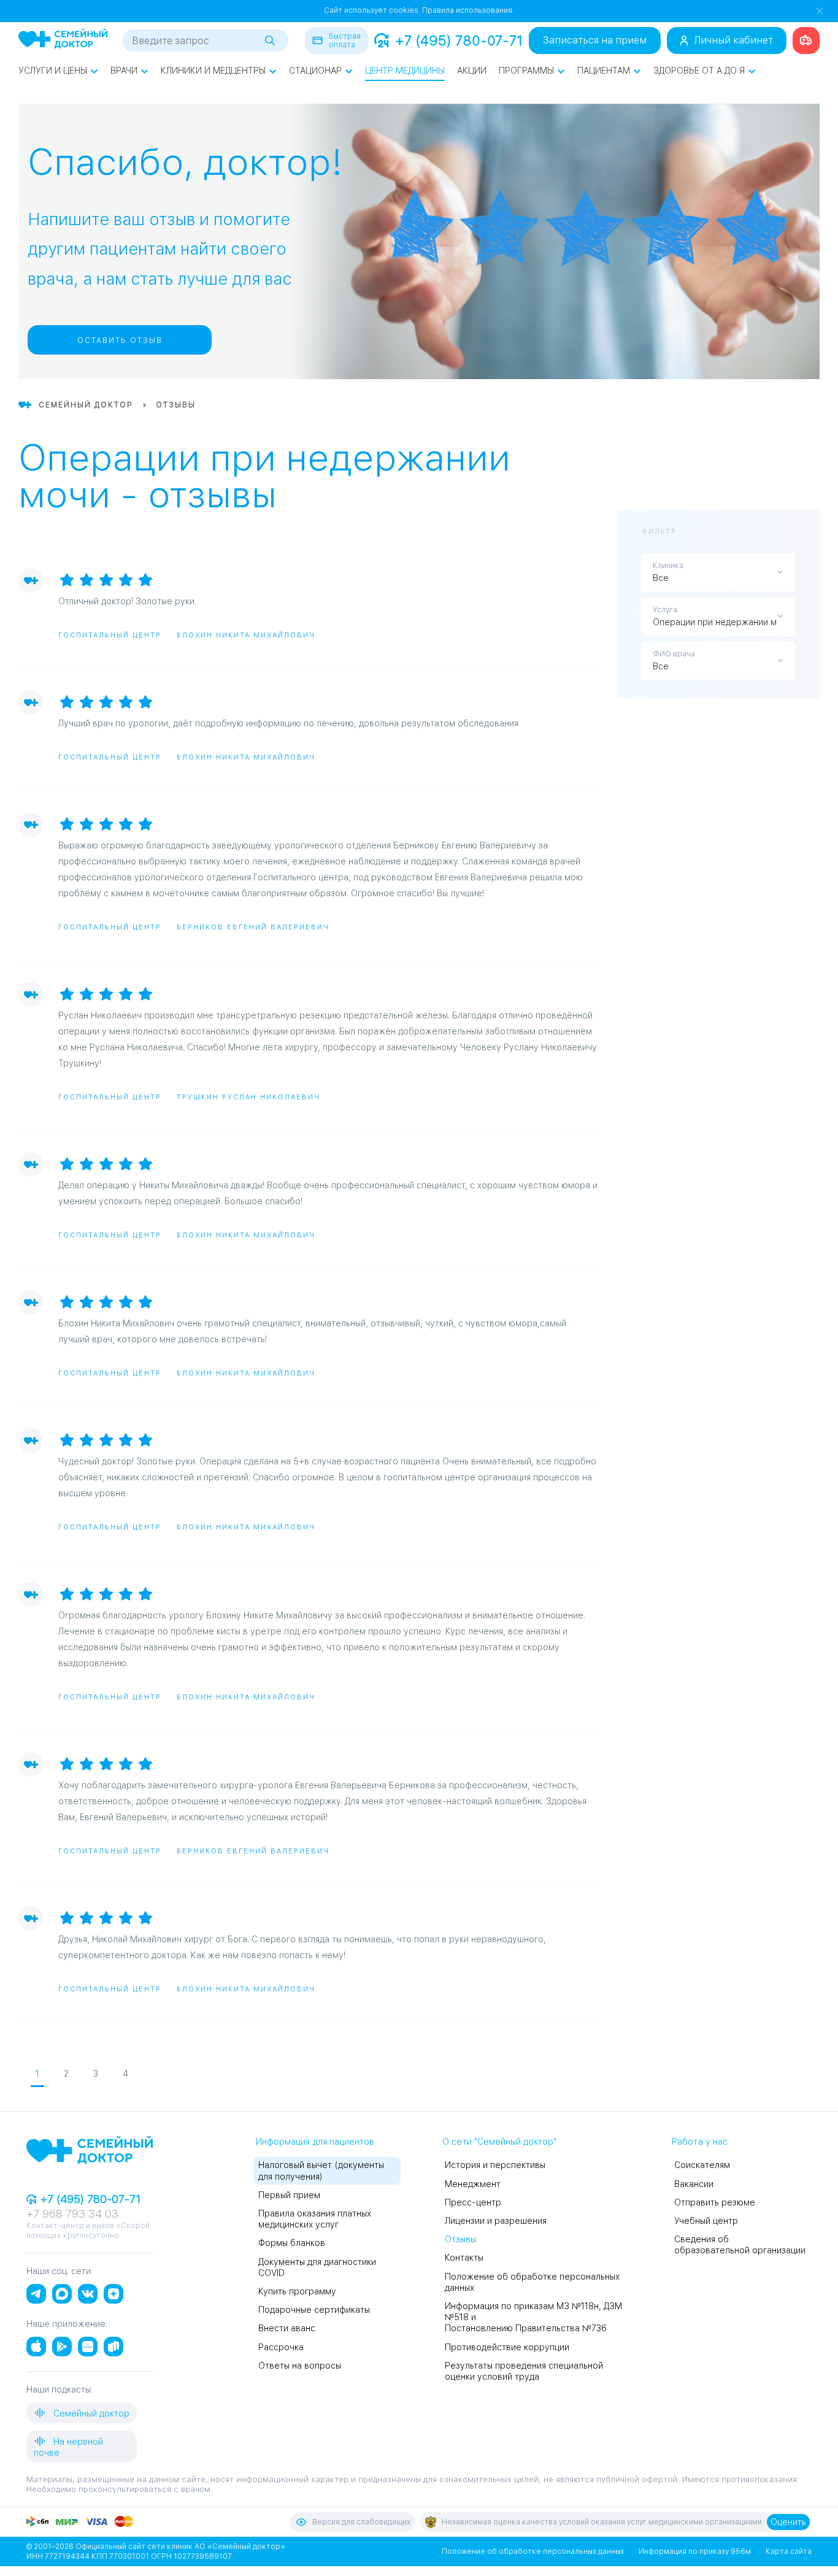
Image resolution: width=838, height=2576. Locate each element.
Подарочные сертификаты (314, 2310)
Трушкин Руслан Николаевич (248, 1097)
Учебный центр (706, 2221)
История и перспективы (495, 2165)
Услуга (665, 610)
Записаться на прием (595, 40)
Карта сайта (789, 2551)
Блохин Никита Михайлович (246, 635)
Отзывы (460, 2239)
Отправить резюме (715, 2202)
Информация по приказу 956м (695, 2551)
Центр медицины (405, 71)
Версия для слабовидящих (361, 2522)
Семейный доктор (90, 2413)
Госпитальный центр (110, 635)
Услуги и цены (53, 71)
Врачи (124, 71)
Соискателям (702, 2165)
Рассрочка (281, 2347)
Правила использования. (468, 10)
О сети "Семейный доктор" (499, 2142)
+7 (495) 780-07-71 (459, 40)
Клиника (668, 566)
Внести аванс (287, 2328)
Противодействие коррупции (507, 2347)
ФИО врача (674, 654)
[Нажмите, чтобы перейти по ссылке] (806, 40)
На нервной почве (68, 2447)
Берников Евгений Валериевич (253, 927)
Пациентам (604, 71)
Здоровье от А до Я (699, 71)
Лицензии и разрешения (496, 2221)
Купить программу (297, 2291)
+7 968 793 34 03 (72, 2214)
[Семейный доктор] (63, 40)
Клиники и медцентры (213, 71)
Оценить (788, 2522)
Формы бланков (292, 2243)
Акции (472, 71)
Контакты (464, 2258)
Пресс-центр (473, 2202)
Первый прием (289, 2195)
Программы (526, 71)
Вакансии (694, 2184)
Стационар (315, 71)
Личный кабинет (733, 40)
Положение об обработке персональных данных (533, 2551)
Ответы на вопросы (300, 2366)
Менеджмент (473, 2184)
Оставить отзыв (120, 340)
